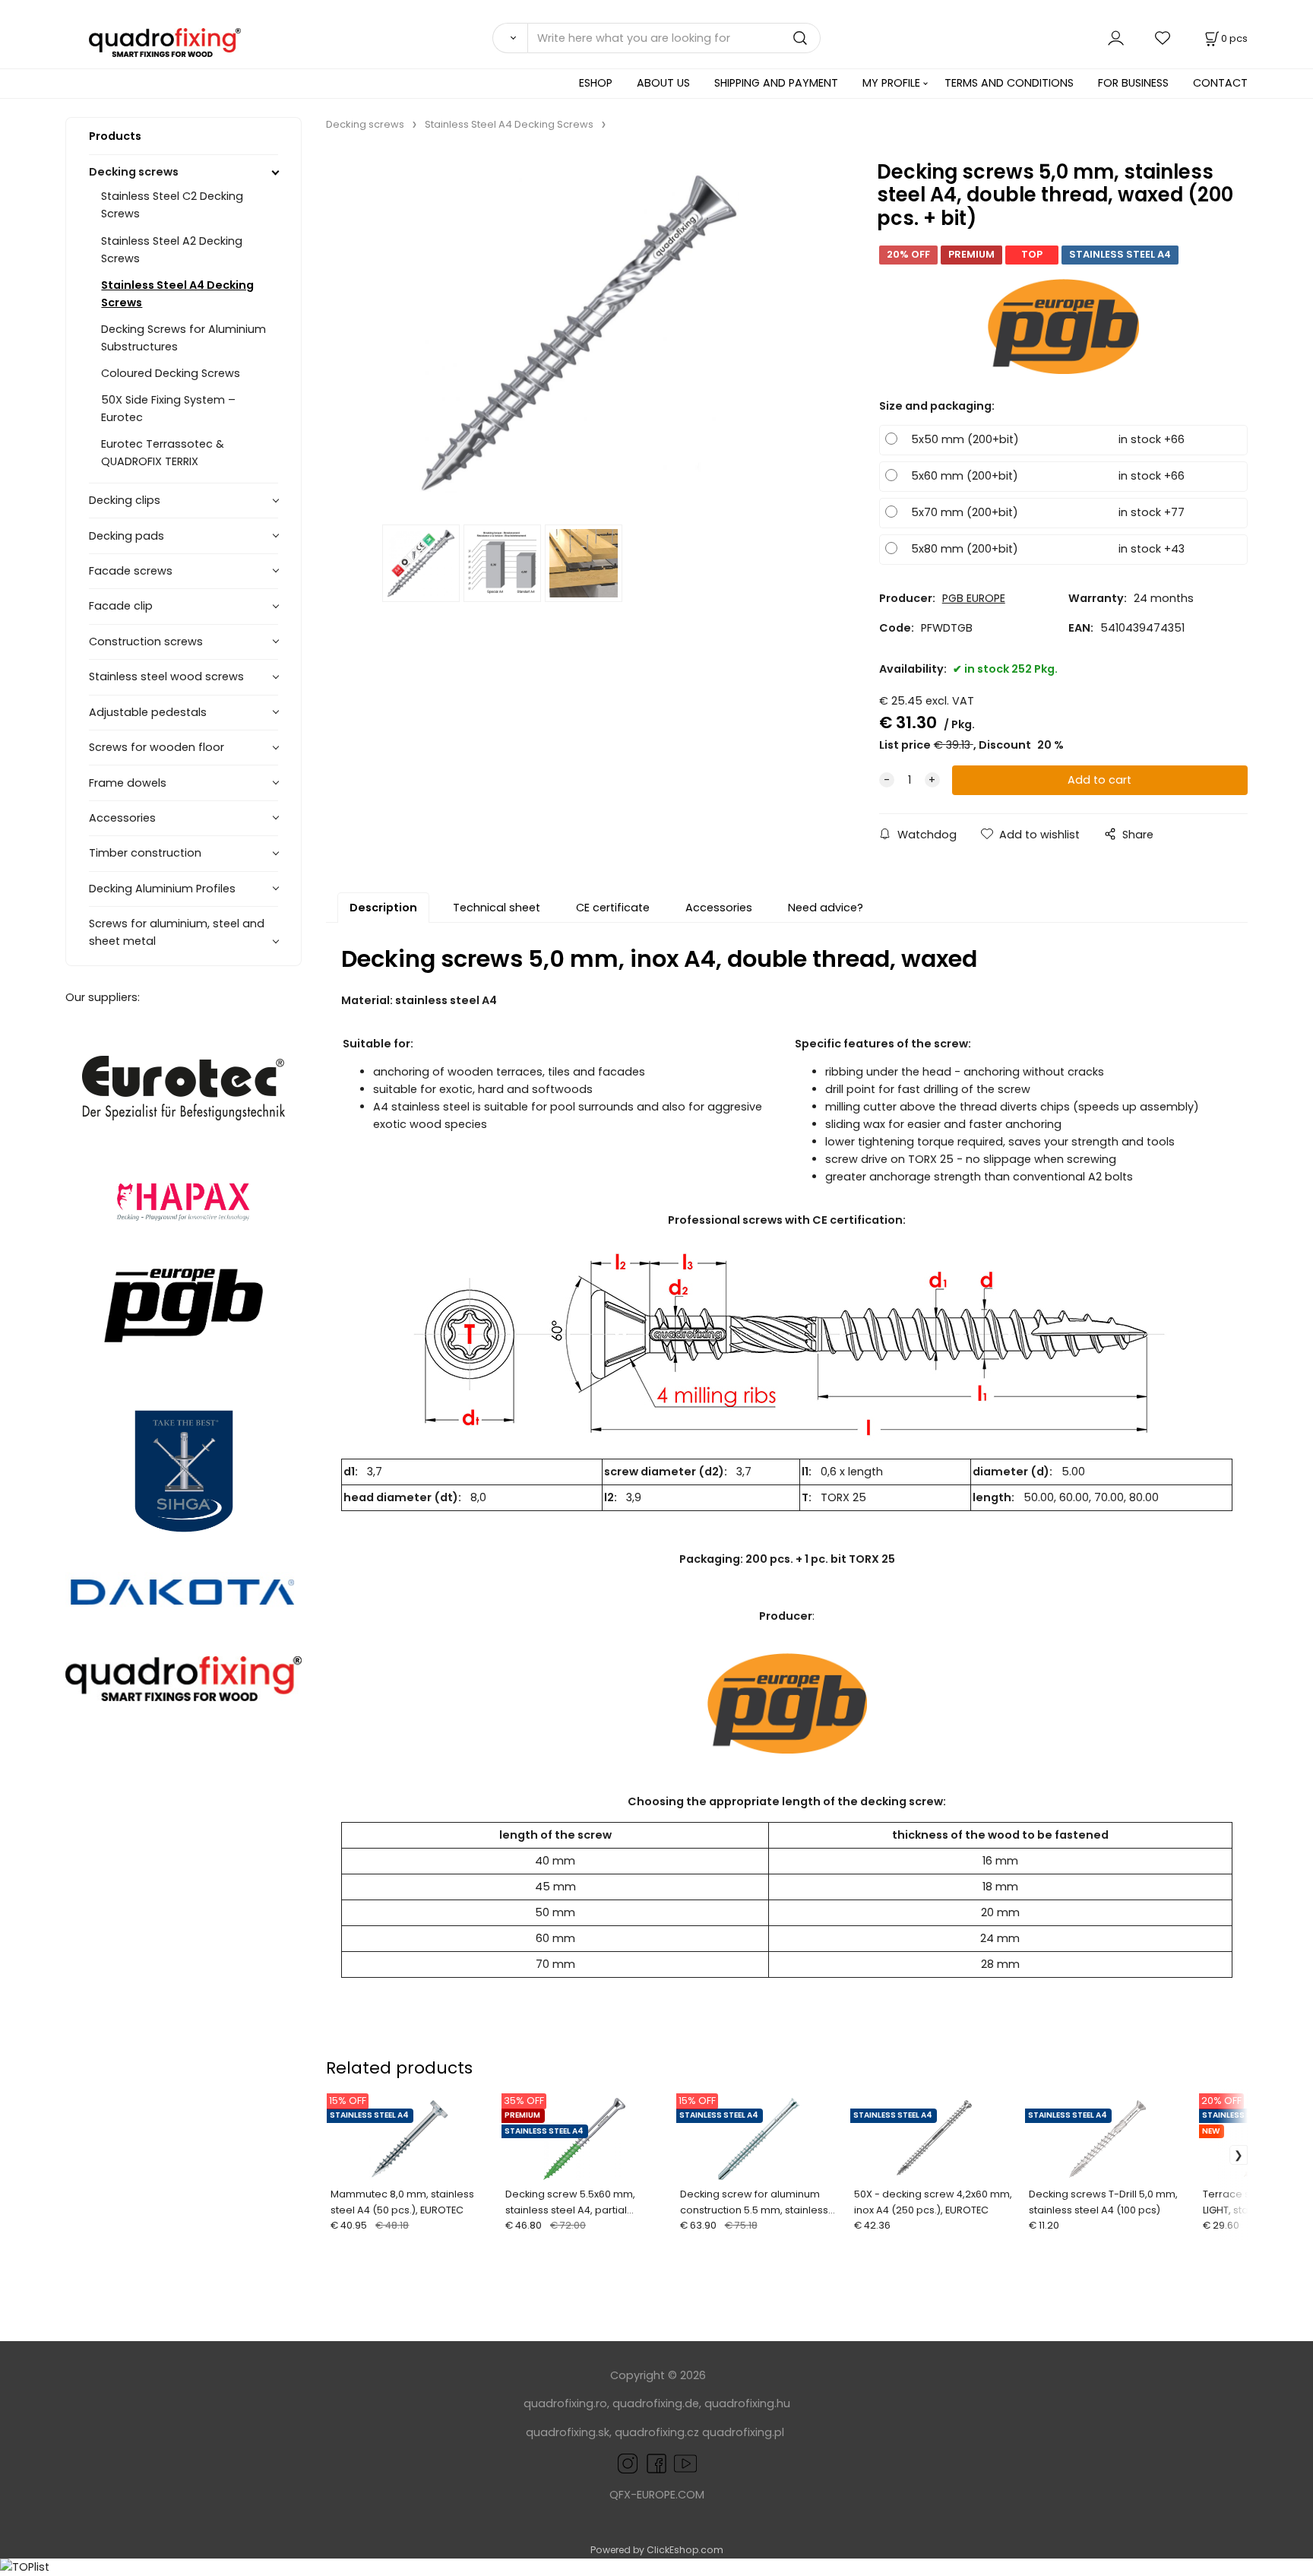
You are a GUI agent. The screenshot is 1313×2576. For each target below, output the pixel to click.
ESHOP (596, 83)
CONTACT (1220, 83)
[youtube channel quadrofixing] (685, 2463)
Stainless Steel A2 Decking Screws (172, 250)
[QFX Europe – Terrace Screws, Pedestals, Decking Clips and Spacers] (184, 1679)
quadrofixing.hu (747, 2403)
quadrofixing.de (656, 2403)
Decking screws (134, 172)
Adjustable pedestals (148, 712)
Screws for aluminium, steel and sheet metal (177, 932)
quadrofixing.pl (743, 2432)
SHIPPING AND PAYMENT (776, 83)
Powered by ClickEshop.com (657, 2550)
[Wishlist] (1163, 38)
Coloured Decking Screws (171, 373)
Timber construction (145, 853)
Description (383, 908)
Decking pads (127, 536)
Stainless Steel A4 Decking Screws (177, 294)
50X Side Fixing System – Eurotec (168, 409)
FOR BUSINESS (1133, 83)
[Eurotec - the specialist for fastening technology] (184, 1088)
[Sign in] (1116, 38)
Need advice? (826, 908)
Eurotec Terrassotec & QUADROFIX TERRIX (163, 453)
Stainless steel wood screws (166, 676)
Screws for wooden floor (157, 747)
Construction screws (146, 642)
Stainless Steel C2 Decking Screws (172, 205)
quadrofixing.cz (657, 2432)
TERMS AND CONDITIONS (1009, 83)
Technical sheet (497, 908)
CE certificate (613, 908)
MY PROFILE (891, 83)
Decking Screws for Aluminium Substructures (184, 338)
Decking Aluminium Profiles (162, 889)
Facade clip (121, 606)
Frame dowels (128, 783)
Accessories (122, 818)
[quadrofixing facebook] (653, 2463)
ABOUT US (663, 83)
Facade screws (131, 571)
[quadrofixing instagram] (628, 2463)
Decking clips (125, 500)
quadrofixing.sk (568, 2432)
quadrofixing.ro (565, 2403)
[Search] (510, 38)
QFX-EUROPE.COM (657, 2495)
